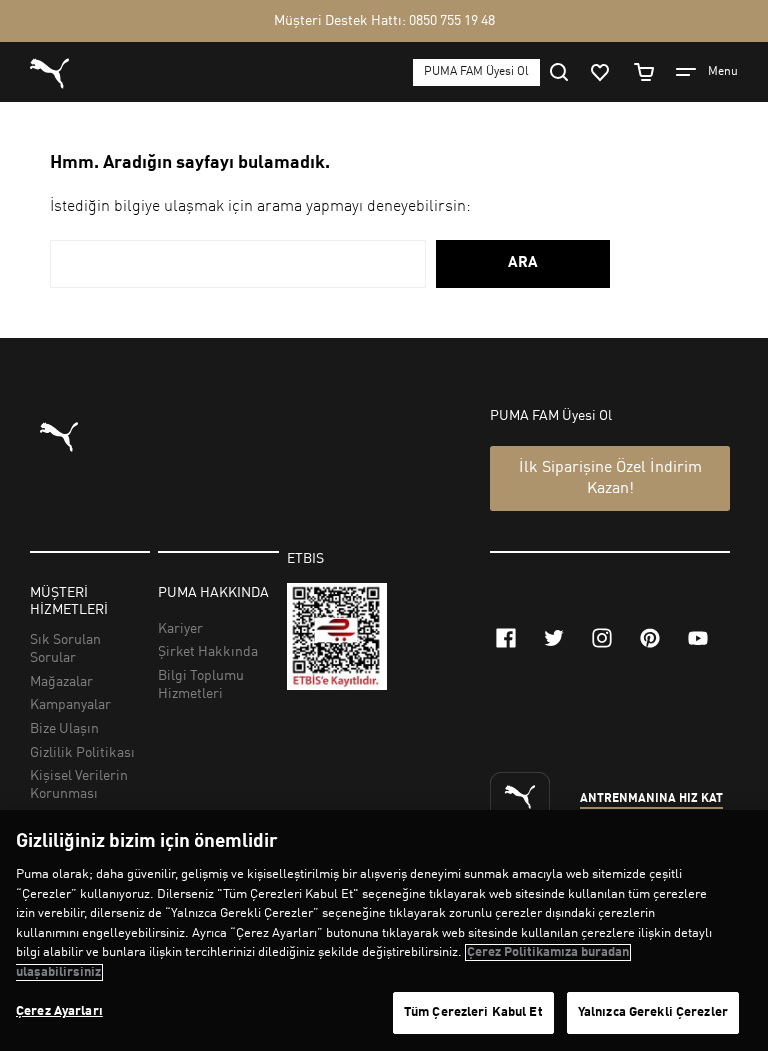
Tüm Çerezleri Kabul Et (473, 1012)
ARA (523, 263)
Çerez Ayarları (59, 1011)
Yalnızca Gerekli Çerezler (653, 1012)
